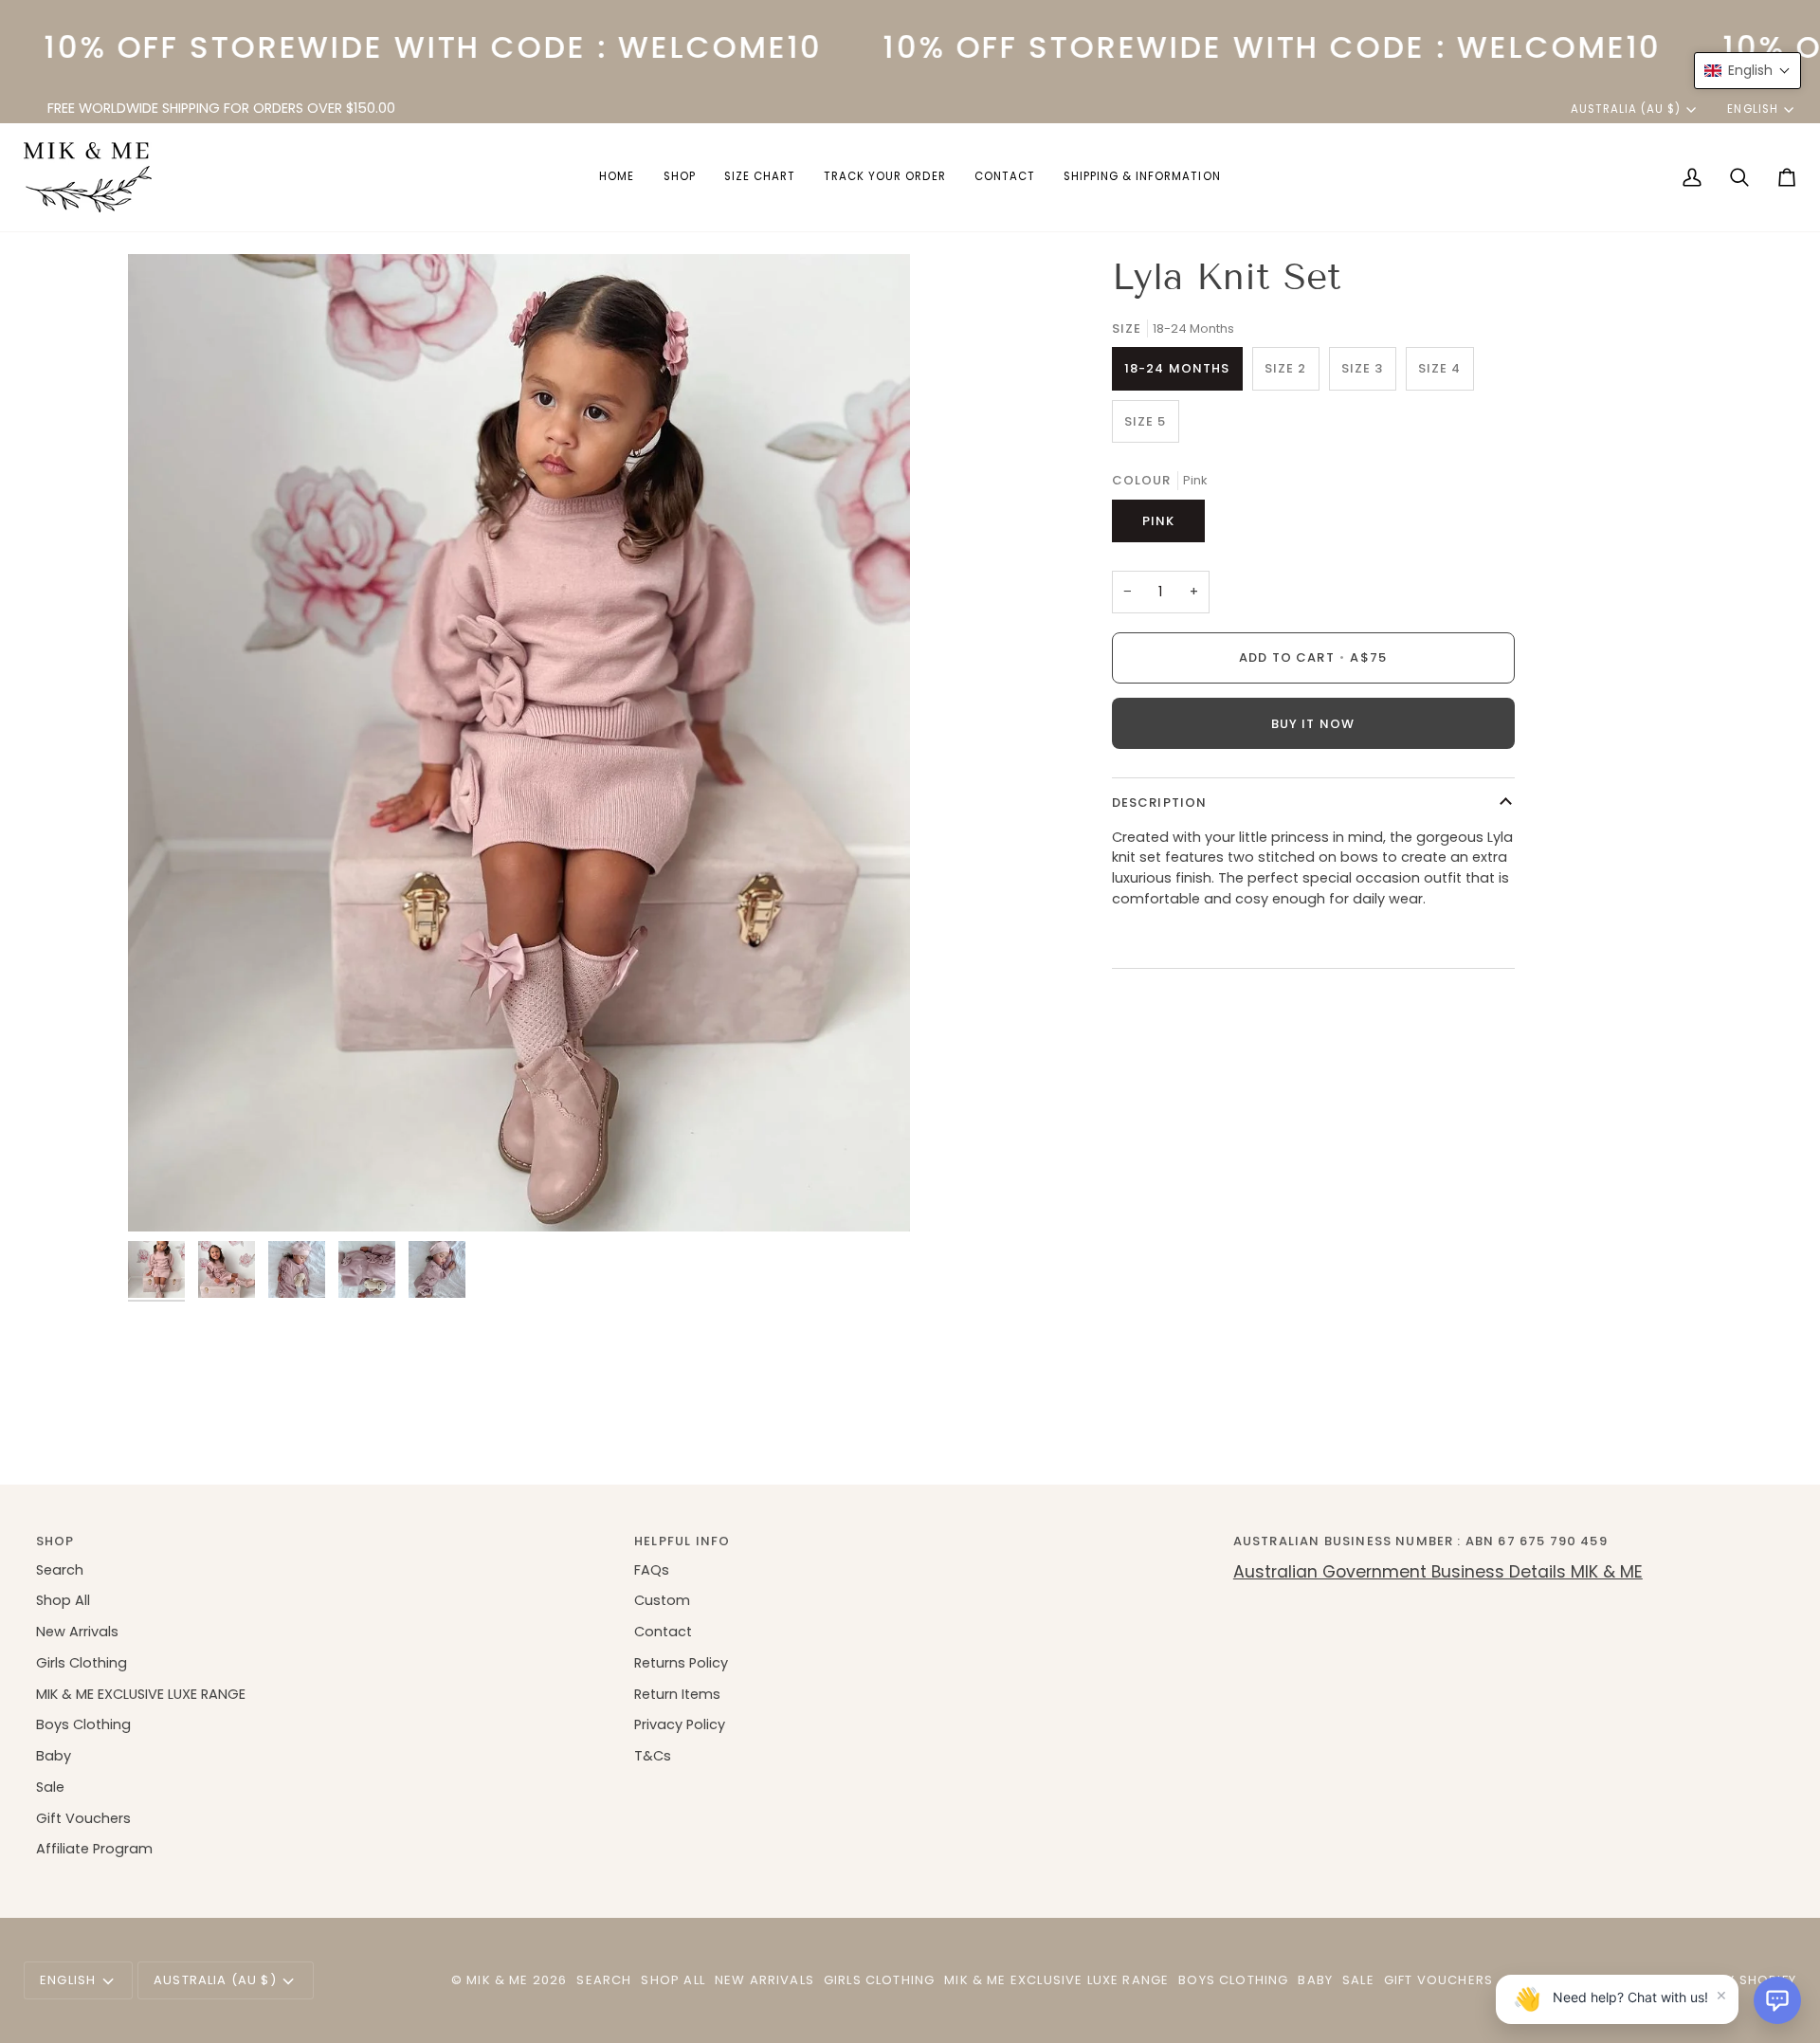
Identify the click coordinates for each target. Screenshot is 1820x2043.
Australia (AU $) (1626, 109)
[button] (680, 177)
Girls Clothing (82, 1663)
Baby (54, 1756)
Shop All (63, 1600)
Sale (50, 1787)
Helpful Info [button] (682, 1541)
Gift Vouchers (83, 1818)
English (1752, 109)
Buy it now (1313, 724)
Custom (662, 1600)
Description (1160, 803)
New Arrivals (77, 1632)
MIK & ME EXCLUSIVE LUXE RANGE (141, 1694)
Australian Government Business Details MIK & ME (1438, 1572)
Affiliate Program (94, 1849)
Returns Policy (681, 1663)
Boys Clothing (83, 1724)
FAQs (652, 1570)
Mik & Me (497, 1980)
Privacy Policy (680, 1724)
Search (60, 1570)
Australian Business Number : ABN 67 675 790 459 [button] (1420, 1541)
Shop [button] (55, 1541)
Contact (663, 1632)
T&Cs (653, 1756)
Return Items (677, 1694)
